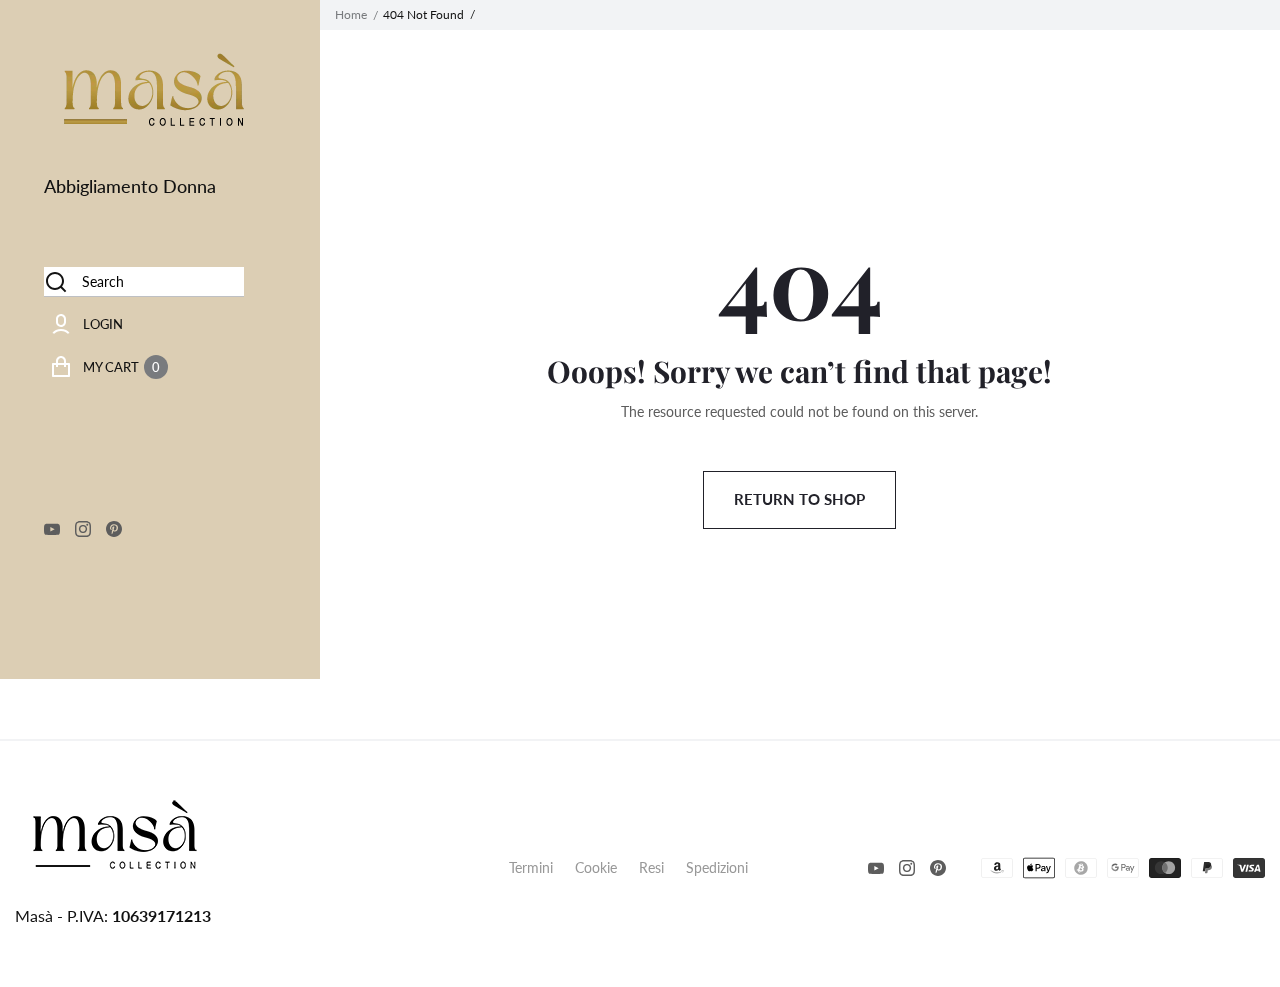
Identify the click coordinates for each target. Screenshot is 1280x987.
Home (351, 15)
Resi (651, 867)
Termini (531, 867)
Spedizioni (717, 867)
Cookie (596, 867)
